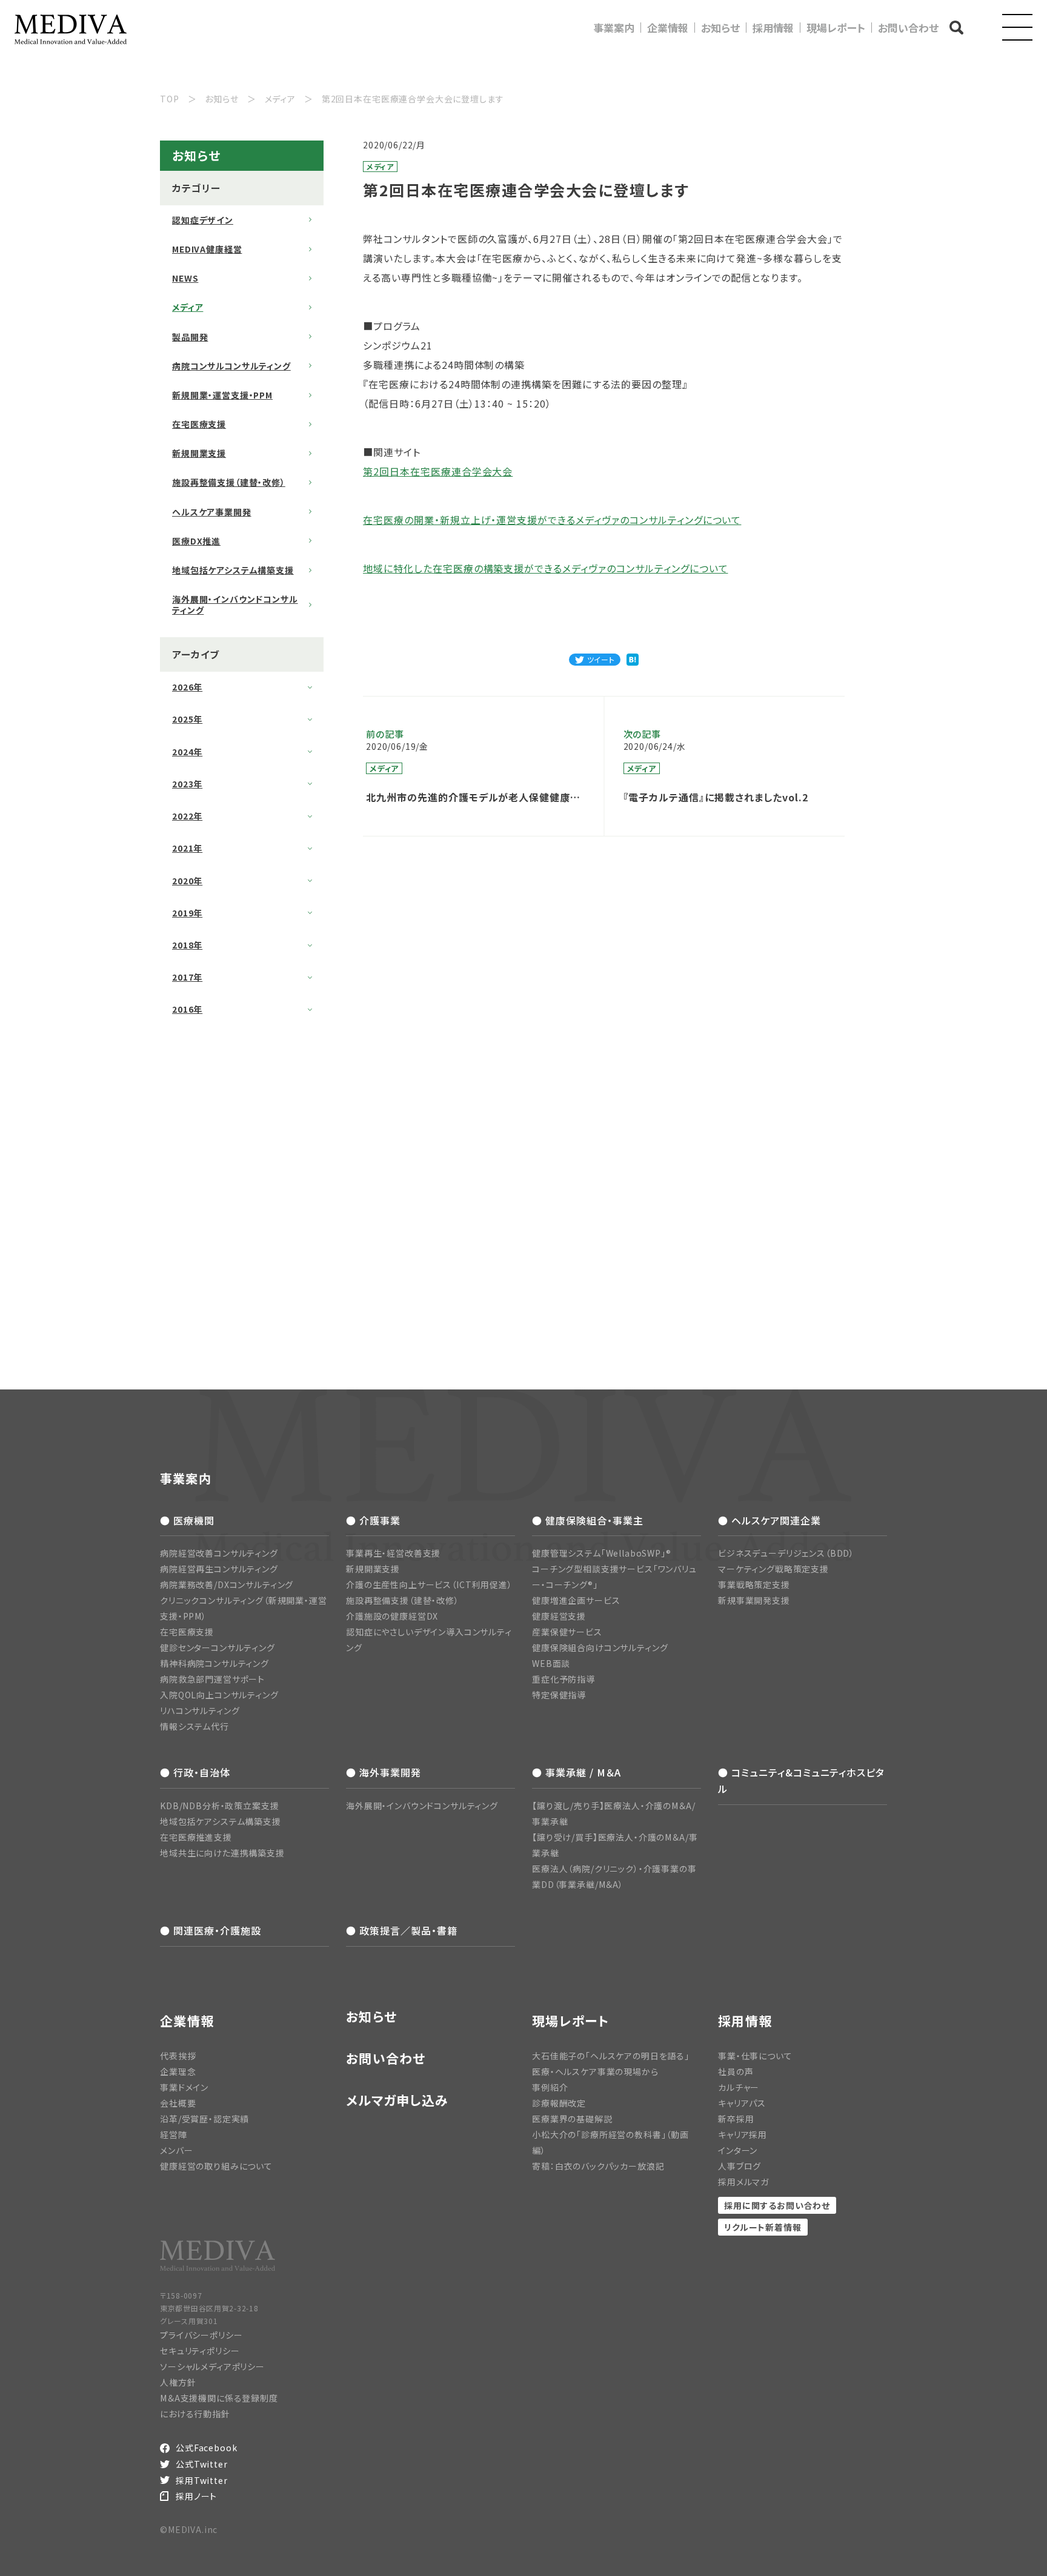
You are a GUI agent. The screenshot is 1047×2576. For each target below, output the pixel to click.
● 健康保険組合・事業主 (588, 1520)
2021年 (187, 848)
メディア (188, 307)
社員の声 (736, 2071)
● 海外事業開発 (384, 1772)
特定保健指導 (559, 1695)
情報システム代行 (194, 1726)
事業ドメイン (184, 2087)
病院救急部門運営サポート (212, 1679)
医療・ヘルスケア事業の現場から (595, 2071)
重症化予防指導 (563, 1679)
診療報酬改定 (559, 2103)
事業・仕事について (755, 2056)
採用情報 (773, 28)
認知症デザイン (203, 220)
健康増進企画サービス (576, 1600)
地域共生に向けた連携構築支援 (222, 1853)
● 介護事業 (373, 1520)
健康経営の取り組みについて (216, 2166)
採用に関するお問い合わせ (777, 2205)
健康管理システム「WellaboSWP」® (602, 1553)
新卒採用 (736, 2119)
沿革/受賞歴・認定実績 (204, 2119)
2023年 (187, 784)
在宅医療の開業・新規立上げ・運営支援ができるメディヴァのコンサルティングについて (552, 520)
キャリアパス (742, 2103)
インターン (738, 2150)
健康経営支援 (559, 1616)
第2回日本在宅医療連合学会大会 (438, 471)
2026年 (187, 687)
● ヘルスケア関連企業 (769, 1520)
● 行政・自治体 (195, 1772)
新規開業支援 (199, 453)
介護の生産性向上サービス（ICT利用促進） (429, 1584)
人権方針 (178, 2382)
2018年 (187, 945)
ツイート (601, 659)
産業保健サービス (567, 1632)
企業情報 (668, 28)
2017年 (187, 977)
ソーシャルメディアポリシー (212, 2366)
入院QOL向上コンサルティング (219, 1695)
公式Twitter (202, 2464)
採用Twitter (202, 2480)
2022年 (187, 816)
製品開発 (190, 337)
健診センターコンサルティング (218, 1647)
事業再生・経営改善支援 (393, 1553)
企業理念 (178, 2071)
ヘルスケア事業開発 (212, 512)
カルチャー (739, 2087)
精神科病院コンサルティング (214, 1663)
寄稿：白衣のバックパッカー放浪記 (598, 2166)
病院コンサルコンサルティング (231, 366)
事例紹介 (550, 2087)
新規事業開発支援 (754, 1600)
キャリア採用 (743, 2134)
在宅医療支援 (199, 424)
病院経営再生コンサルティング (219, 1569)
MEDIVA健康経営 (207, 249)
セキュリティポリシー (200, 2351)
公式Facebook (206, 2448)
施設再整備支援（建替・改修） (229, 482)
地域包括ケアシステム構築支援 (233, 570)
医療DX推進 (196, 541)
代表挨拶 (178, 2056)
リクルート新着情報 (763, 2227)
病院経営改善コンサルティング (219, 1553)
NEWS (185, 278)
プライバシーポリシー (201, 2335)
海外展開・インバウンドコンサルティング (235, 604)
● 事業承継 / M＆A (577, 1772)
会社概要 (178, 2103)
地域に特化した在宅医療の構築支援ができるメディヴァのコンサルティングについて (545, 568)
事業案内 (614, 28)
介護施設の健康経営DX (392, 1616)
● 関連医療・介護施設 (211, 1930)
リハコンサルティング (200, 1710)
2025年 (187, 719)
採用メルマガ (743, 2182)
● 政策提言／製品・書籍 (402, 1930)
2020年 (187, 881)
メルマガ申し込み (397, 2100)
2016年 (187, 1009)
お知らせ (720, 28)
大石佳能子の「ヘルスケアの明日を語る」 (611, 2056)
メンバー (176, 2150)
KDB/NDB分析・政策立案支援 (219, 1806)
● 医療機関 (187, 1520)
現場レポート (836, 28)
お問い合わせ (908, 28)
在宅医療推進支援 (196, 1837)
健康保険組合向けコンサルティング (600, 1647)
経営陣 (174, 2134)
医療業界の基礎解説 (572, 2119)
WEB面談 (551, 1663)
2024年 (187, 752)
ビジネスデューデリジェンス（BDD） (786, 1553)
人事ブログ (740, 2166)
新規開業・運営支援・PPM (222, 395)
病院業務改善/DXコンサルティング (227, 1584)
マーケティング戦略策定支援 (773, 1569)
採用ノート (196, 2496)
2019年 (187, 913)
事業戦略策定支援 (754, 1584)
